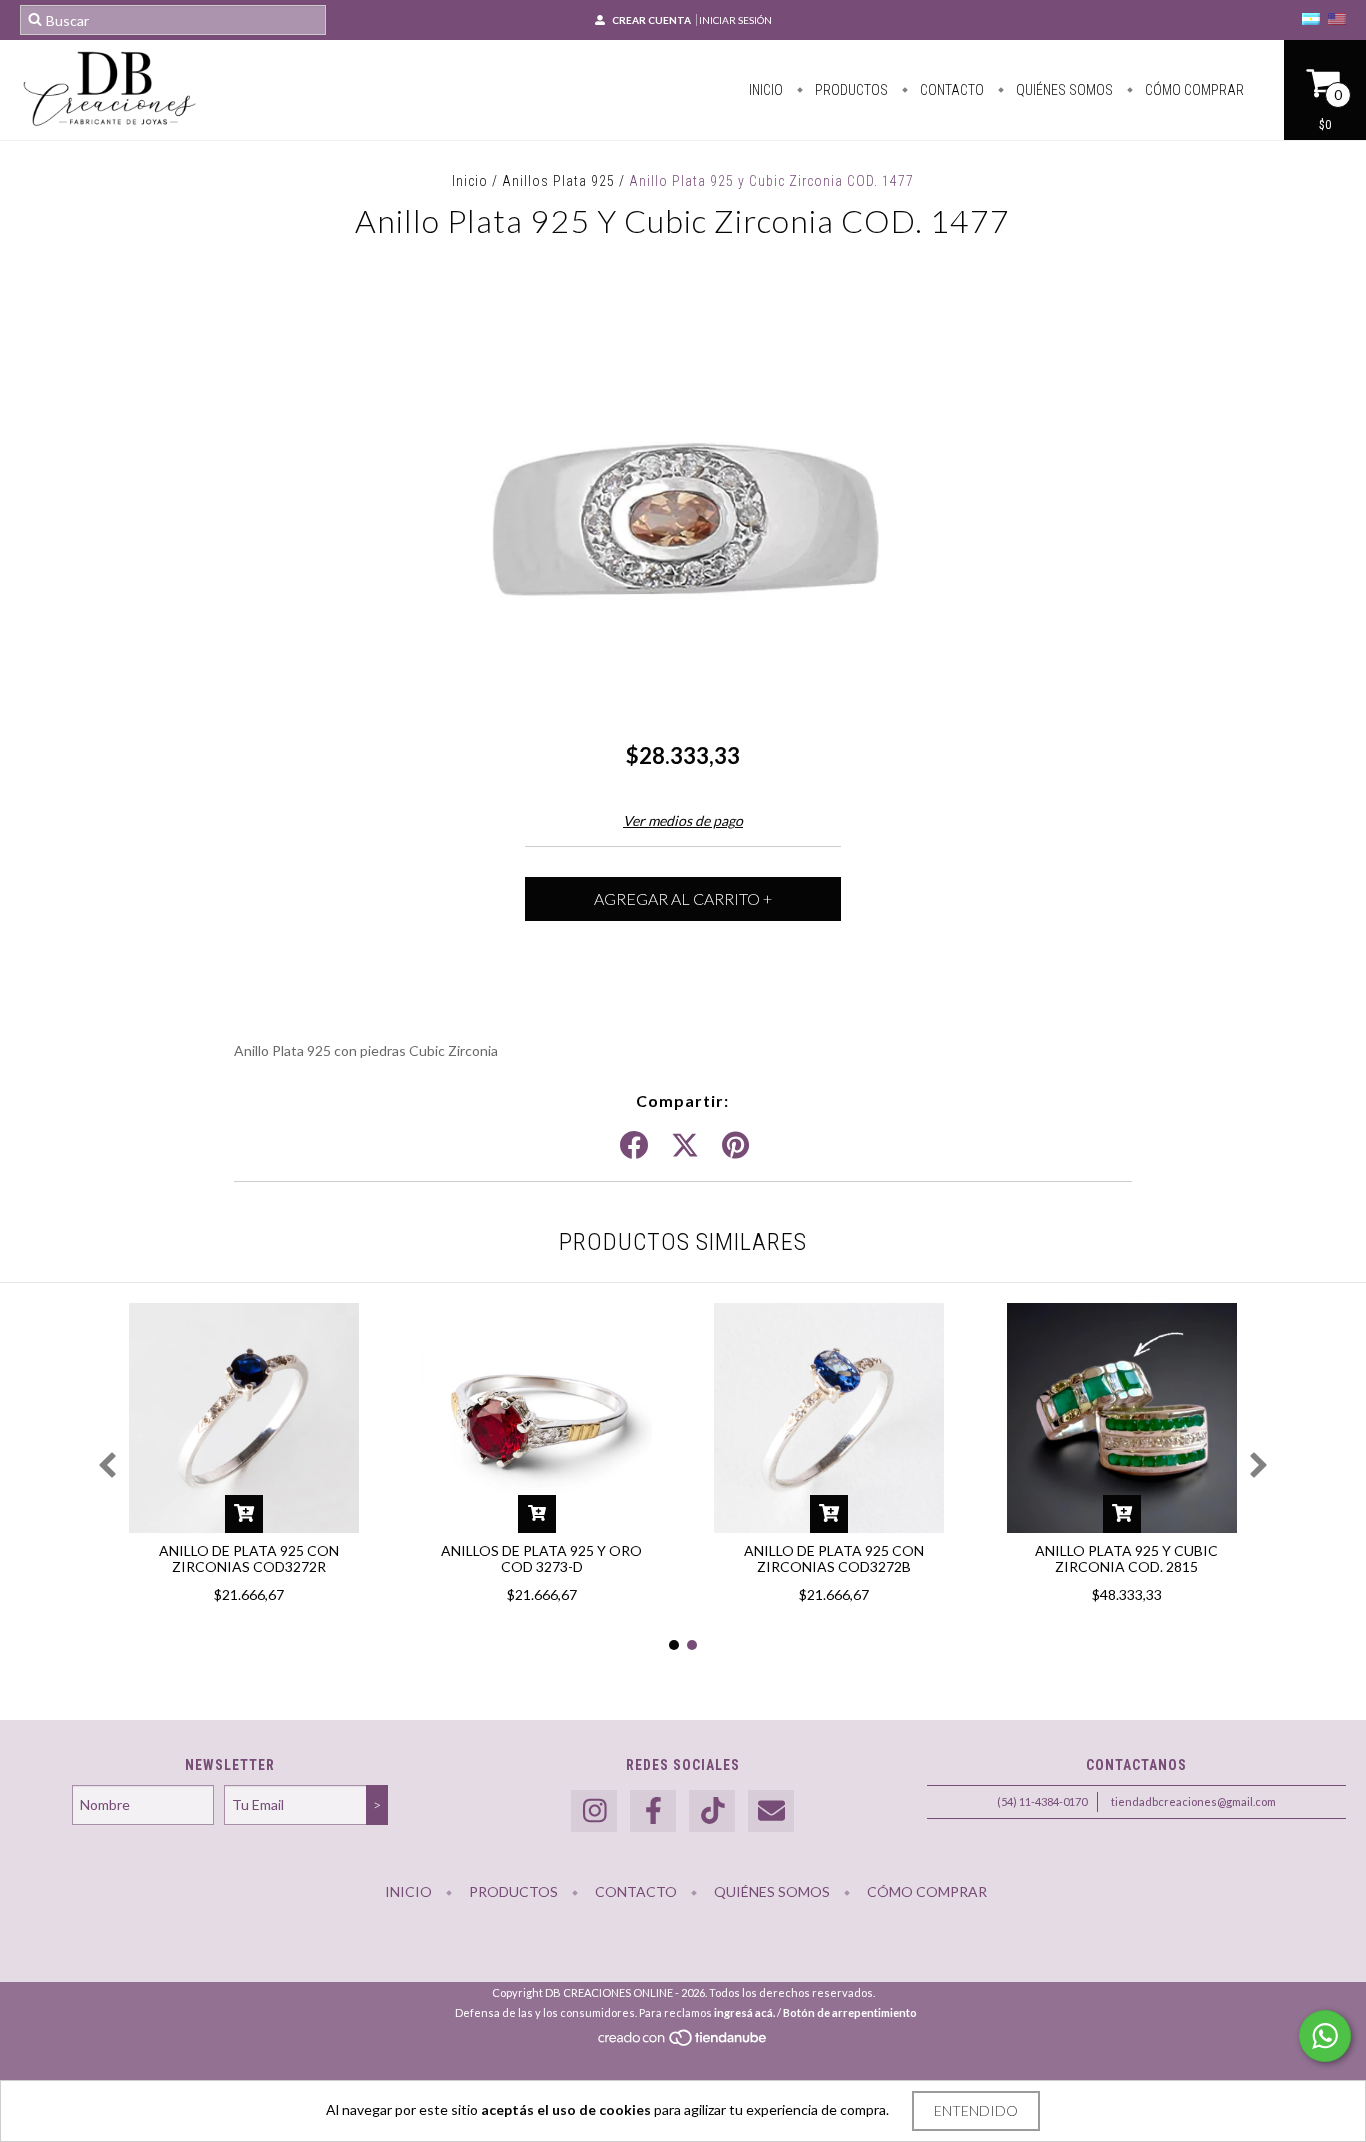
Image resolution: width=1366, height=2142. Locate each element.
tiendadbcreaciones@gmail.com (1193, 1801)
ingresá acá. (744, 2012)
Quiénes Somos (1063, 90)
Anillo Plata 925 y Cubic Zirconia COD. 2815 (1126, 1558)
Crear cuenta (651, 20)
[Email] (771, 1811)
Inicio (766, 90)
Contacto (950, 90)
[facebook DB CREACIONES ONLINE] (653, 1811)
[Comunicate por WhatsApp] (1325, 2036)
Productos (850, 90)
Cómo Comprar (1193, 90)
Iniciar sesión (735, 20)
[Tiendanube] (683, 2043)
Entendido (976, 2110)
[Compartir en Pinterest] (735, 1146)
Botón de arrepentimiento (850, 2012)
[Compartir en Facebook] (634, 1146)
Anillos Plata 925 (558, 181)
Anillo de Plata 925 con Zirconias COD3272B (834, 1558)
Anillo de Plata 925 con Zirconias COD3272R (249, 1558)
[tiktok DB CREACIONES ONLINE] (712, 1811)
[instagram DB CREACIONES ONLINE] (594, 1811)
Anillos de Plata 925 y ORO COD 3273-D (541, 1558)
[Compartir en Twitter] (685, 1146)
